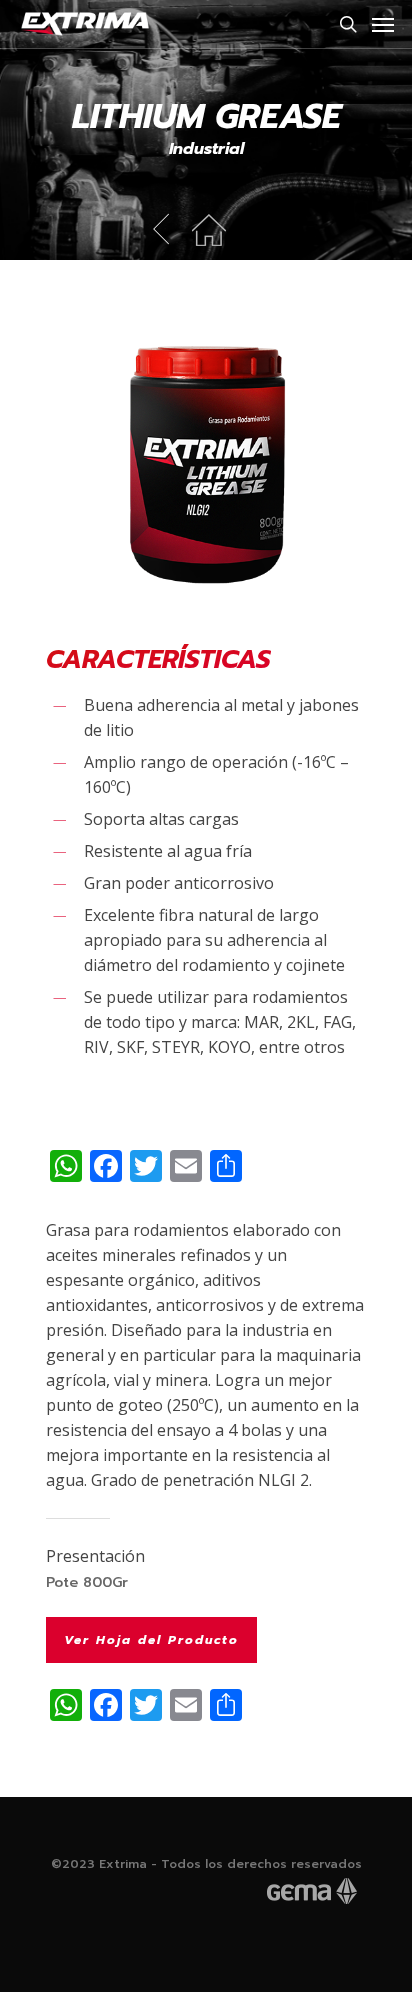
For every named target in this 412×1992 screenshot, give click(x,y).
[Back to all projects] (208, 220)
